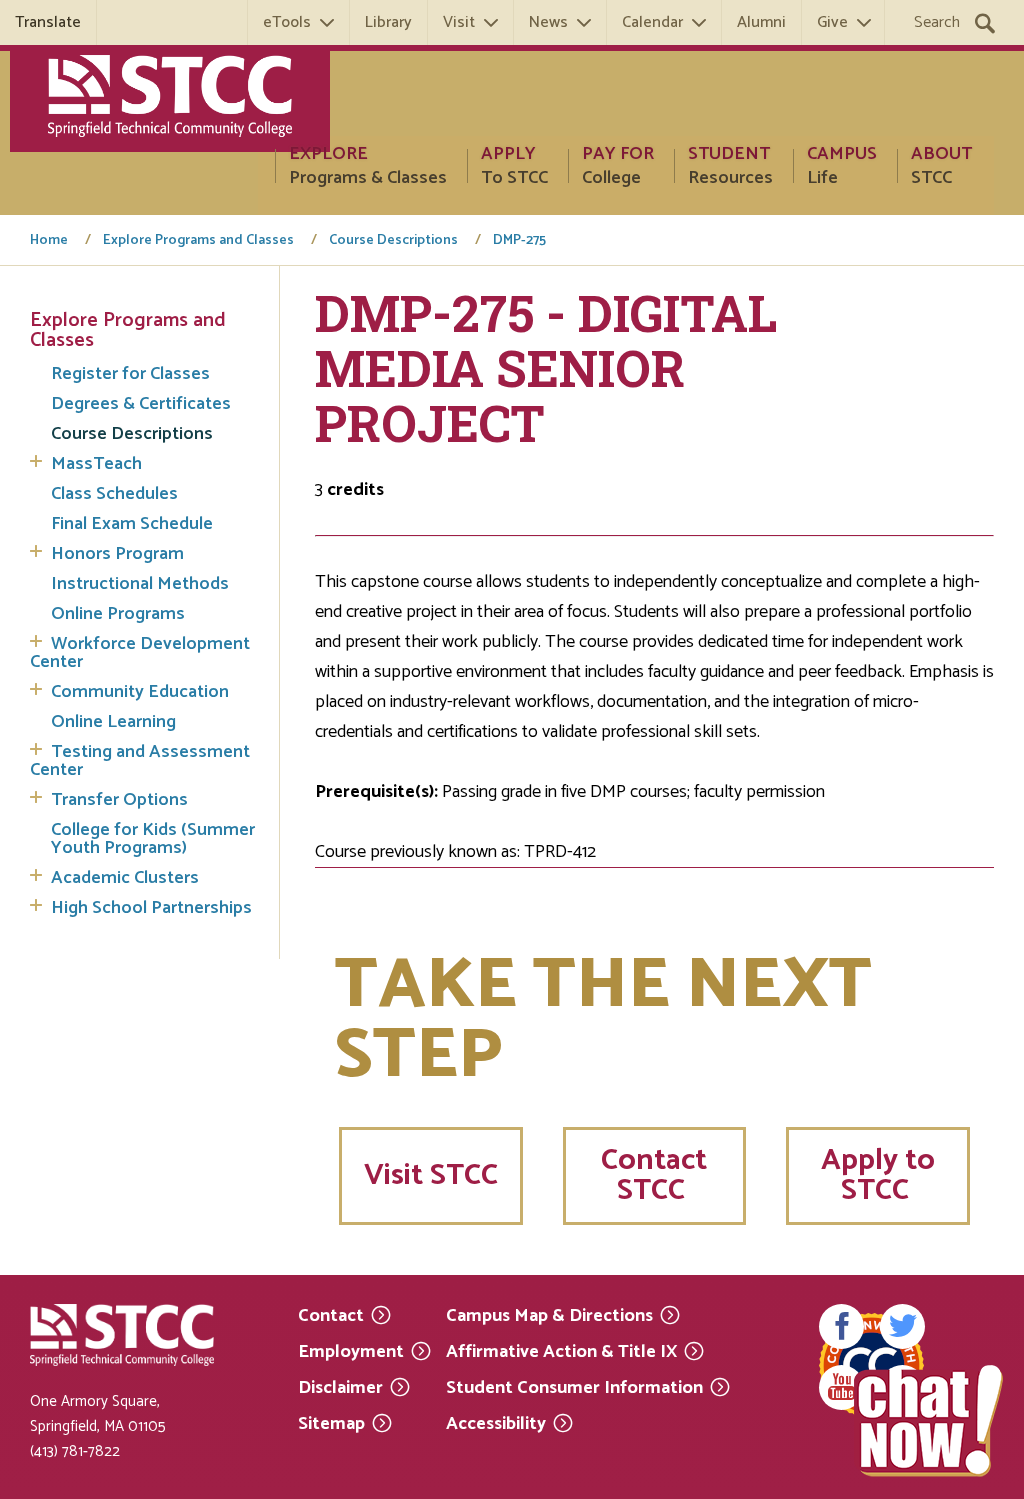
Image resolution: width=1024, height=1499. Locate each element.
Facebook (841, 1326)
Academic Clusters (125, 878)
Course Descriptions (393, 241)
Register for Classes (130, 374)
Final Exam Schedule (132, 524)
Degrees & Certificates (141, 404)
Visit (459, 22)
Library (388, 22)
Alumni (761, 22)
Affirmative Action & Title (561, 1350)
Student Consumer (574, 1386)
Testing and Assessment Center (140, 761)
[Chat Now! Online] (929, 1421)
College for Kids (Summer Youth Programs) (153, 839)
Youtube (841, 1387)
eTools (287, 22)
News (548, 22)
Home (49, 241)
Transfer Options (119, 800)
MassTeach (96, 464)
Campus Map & (549, 1314)
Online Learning (113, 722)
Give (832, 22)
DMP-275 (519, 241)
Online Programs (118, 614)
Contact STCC (654, 1175)
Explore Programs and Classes (198, 241)
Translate (48, 22)
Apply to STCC (878, 1175)
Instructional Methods (140, 584)
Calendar (652, 22)
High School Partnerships (151, 908)
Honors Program (117, 554)
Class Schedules (114, 494)
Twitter (902, 1326)
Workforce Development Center (140, 653)
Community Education (140, 692)
